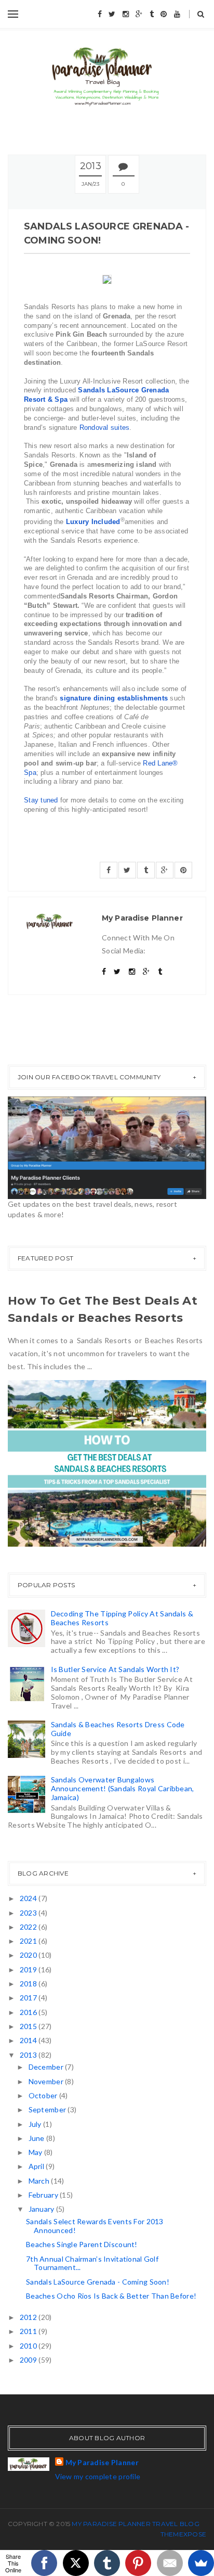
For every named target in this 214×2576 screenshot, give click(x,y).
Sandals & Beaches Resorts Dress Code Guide (118, 1729)
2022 (29, 1927)
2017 (29, 1998)
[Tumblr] (107, 2563)
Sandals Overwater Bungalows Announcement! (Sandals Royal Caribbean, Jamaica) (123, 1788)
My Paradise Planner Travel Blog (135, 2524)
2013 (29, 2055)
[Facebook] (44, 2563)
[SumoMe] (201, 2563)
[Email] (170, 2563)
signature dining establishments (114, 698)
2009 (29, 2360)
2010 (29, 2346)
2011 (29, 2331)
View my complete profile (98, 2476)
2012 (29, 2317)
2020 (29, 1955)
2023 (29, 1913)
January (42, 2209)
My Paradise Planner (102, 2462)
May (36, 2152)
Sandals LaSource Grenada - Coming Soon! (98, 2282)
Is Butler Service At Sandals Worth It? (115, 1669)
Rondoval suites (105, 428)
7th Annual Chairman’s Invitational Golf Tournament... (92, 2263)
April (37, 2166)
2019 (29, 1969)
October (44, 2095)
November (47, 2081)
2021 (29, 1941)
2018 (29, 1984)
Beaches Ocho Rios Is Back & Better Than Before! (111, 2296)
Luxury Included (93, 522)
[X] (76, 2563)
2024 (29, 1898)
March (40, 2181)
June (37, 2138)
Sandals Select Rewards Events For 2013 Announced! (95, 2226)
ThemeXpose (183, 2534)
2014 (29, 2040)
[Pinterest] (138, 2563)
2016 (29, 2012)
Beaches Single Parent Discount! (82, 2244)
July (36, 2124)
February (44, 2195)
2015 (29, 2026)
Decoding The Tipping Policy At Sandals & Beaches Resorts (122, 1618)
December (47, 2067)
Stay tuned (41, 800)
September (48, 2109)
